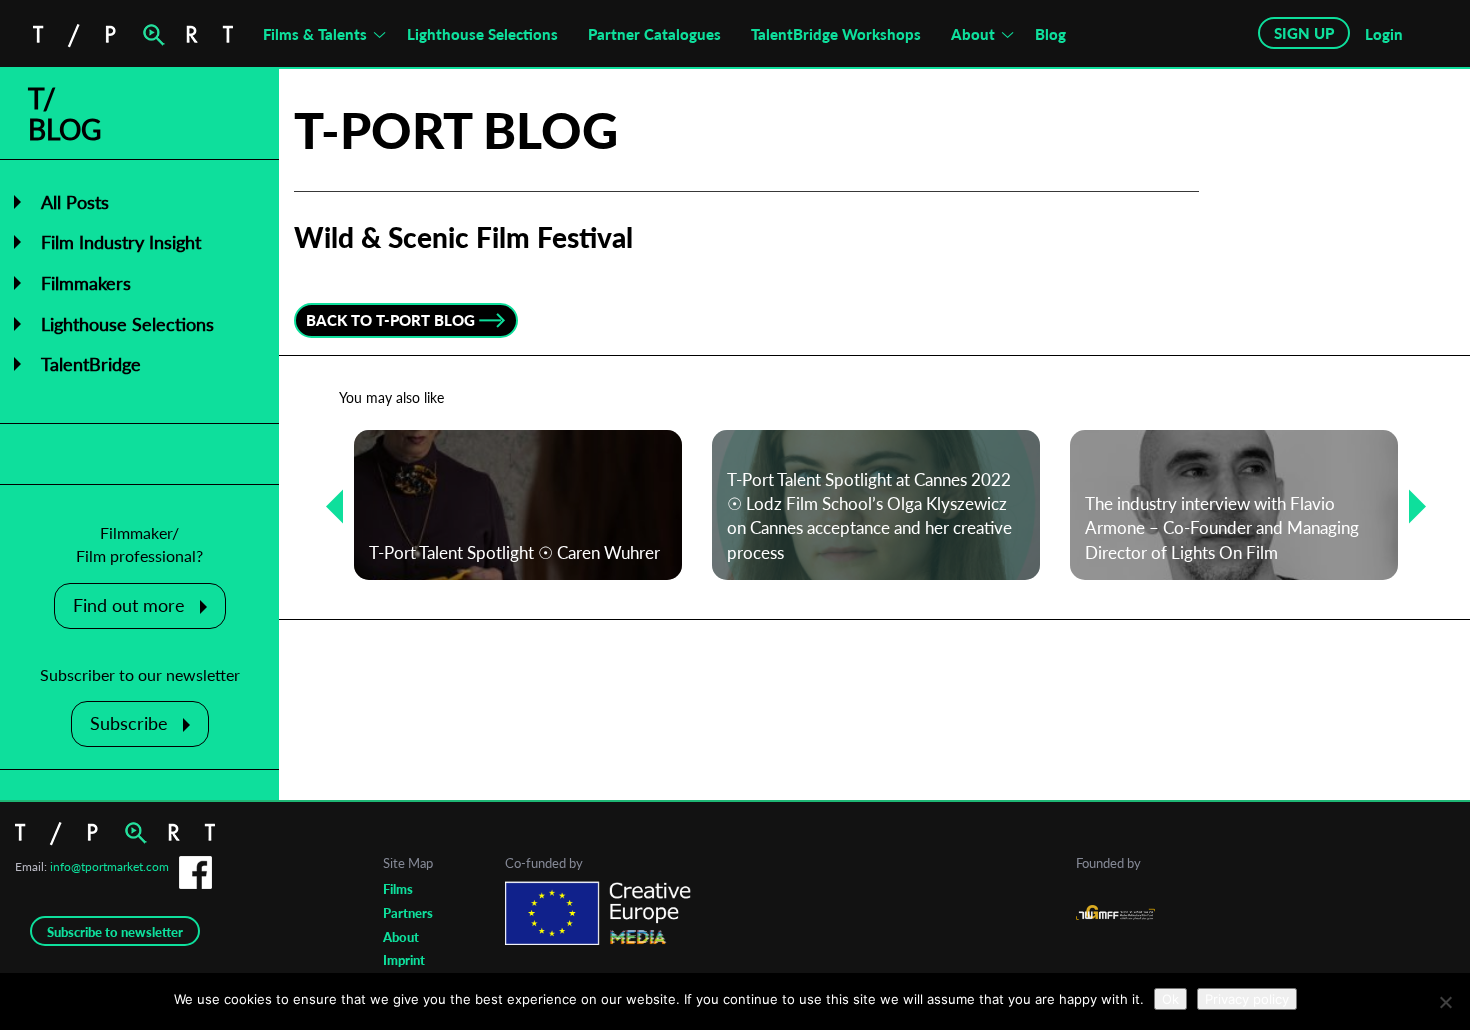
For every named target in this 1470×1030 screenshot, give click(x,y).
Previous (327, 505)
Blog (1050, 34)
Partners (408, 913)
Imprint (404, 960)
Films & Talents (315, 34)
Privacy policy (1247, 999)
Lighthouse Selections (482, 34)
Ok (1170, 999)
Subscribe (129, 723)
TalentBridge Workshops (836, 34)
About (973, 34)
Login (1384, 34)
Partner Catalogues (654, 34)
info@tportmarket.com (109, 866)
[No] (1445, 1002)
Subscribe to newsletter (115, 932)
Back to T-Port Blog (390, 320)
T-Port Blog (456, 130)
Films (398, 889)
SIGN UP (1304, 33)
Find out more (129, 605)
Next (1410, 505)
